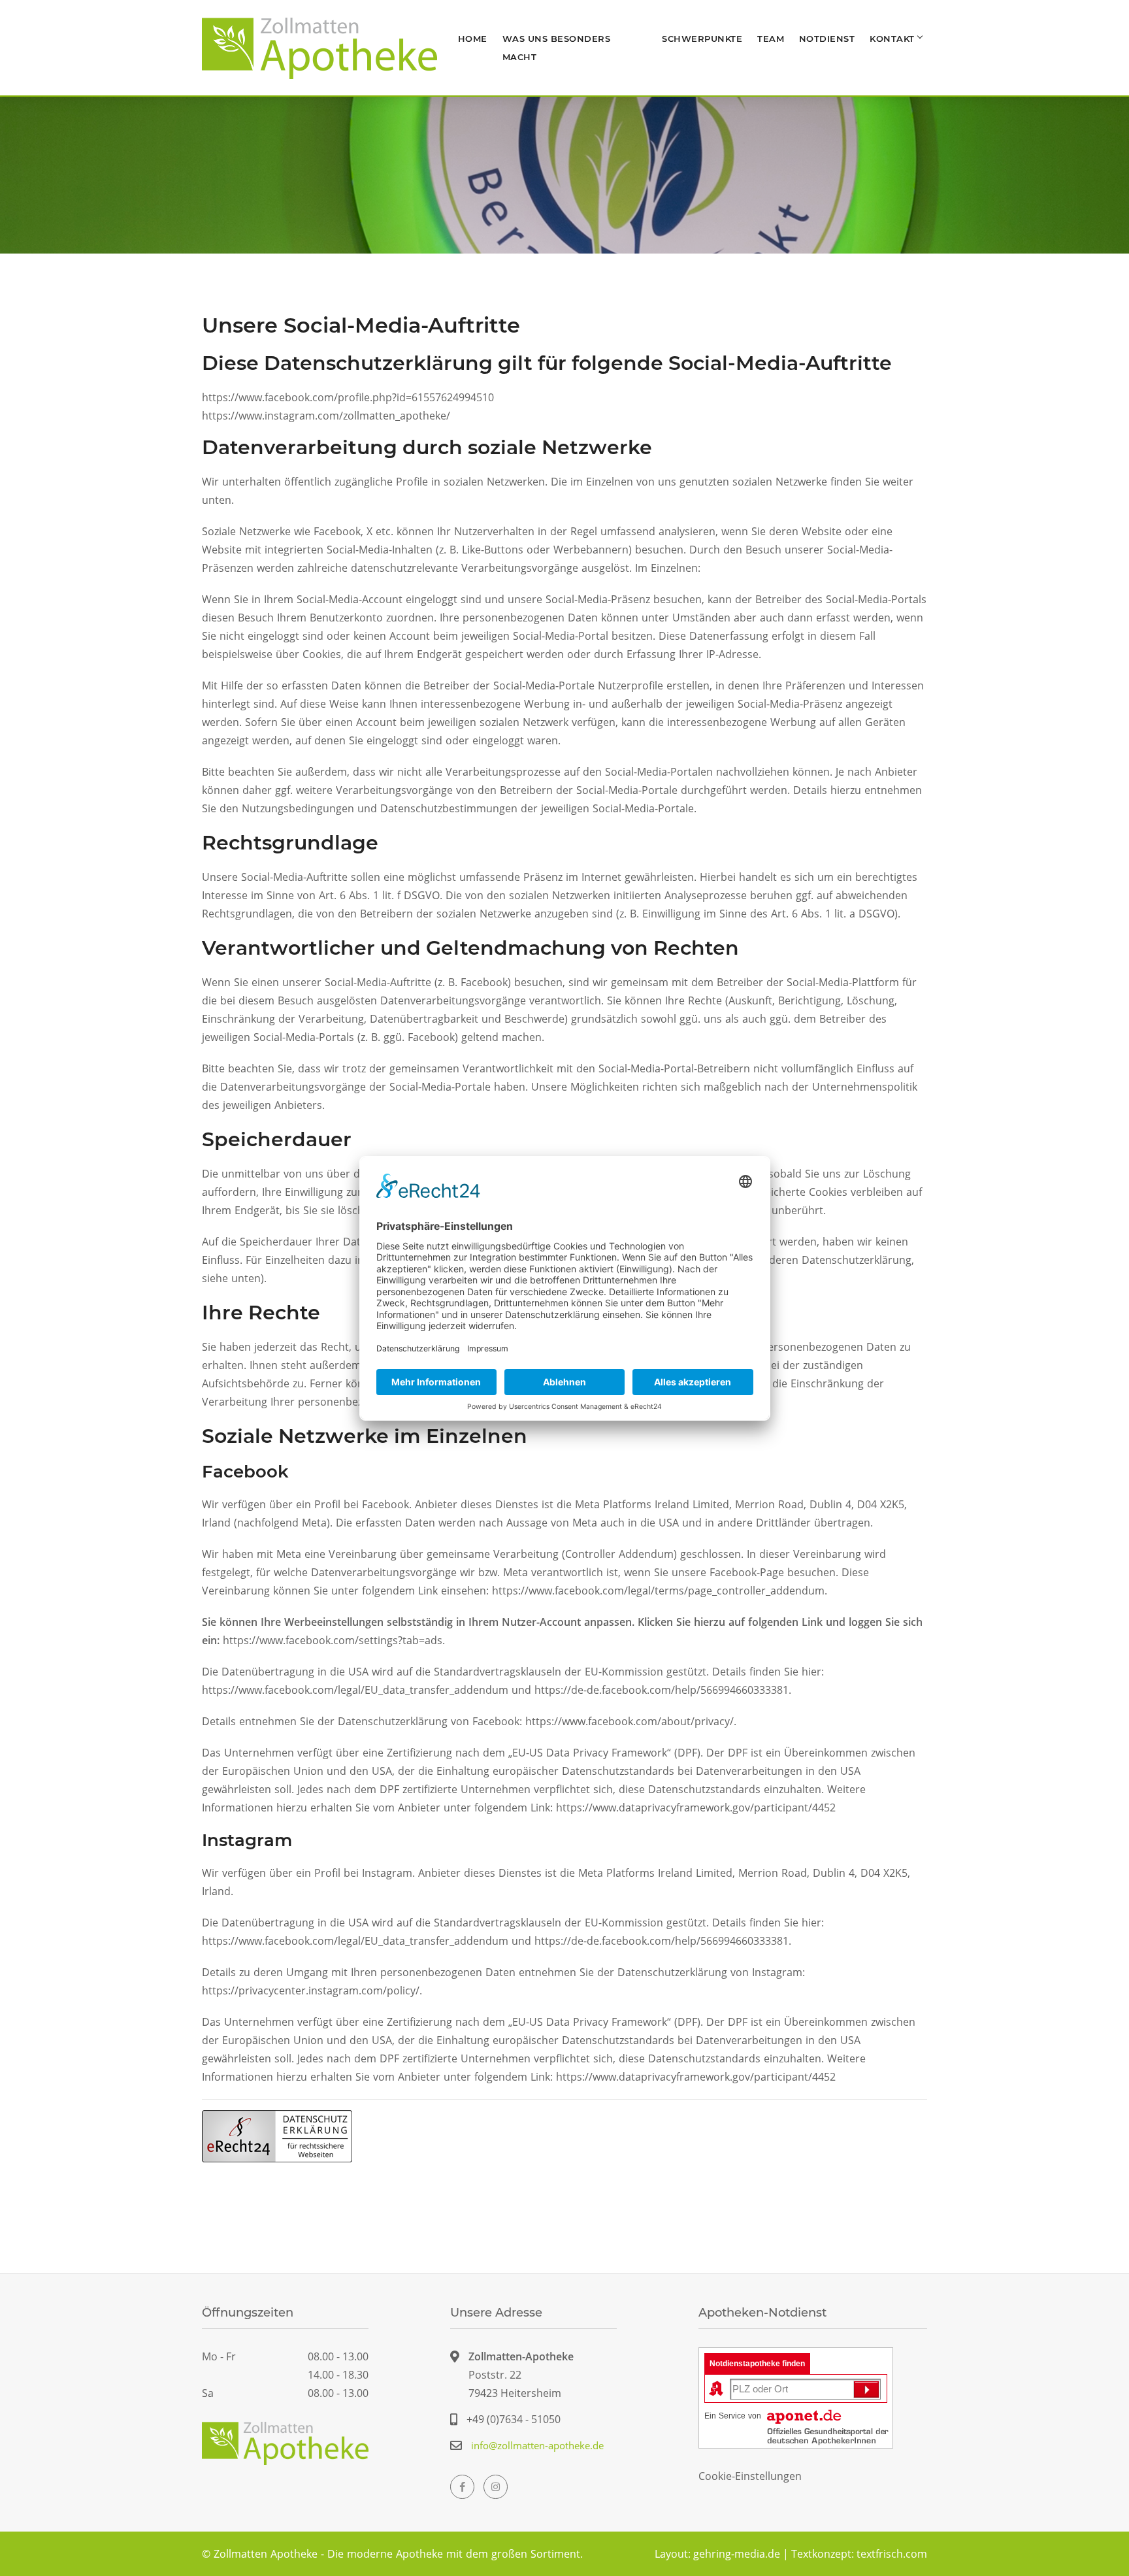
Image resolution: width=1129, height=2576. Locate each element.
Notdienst (827, 39)
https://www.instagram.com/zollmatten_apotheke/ (326, 416)
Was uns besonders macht (557, 48)
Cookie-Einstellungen (750, 2476)
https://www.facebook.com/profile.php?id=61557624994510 (348, 397)
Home (473, 39)
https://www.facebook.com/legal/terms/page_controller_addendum (658, 1591)
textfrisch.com (892, 2554)
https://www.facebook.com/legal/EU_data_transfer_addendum (355, 1690)
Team (771, 39)
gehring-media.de (737, 2554)
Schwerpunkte (702, 39)
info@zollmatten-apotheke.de (537, 2445)
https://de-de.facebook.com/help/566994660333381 (662, 1690)
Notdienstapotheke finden (757, 2364)
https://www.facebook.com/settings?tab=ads (333, 1640)
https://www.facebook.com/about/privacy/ (630, 1721)
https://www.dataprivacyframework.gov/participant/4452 (696, 1808)
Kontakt (892, 39)
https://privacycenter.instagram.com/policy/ (311, 1990)
